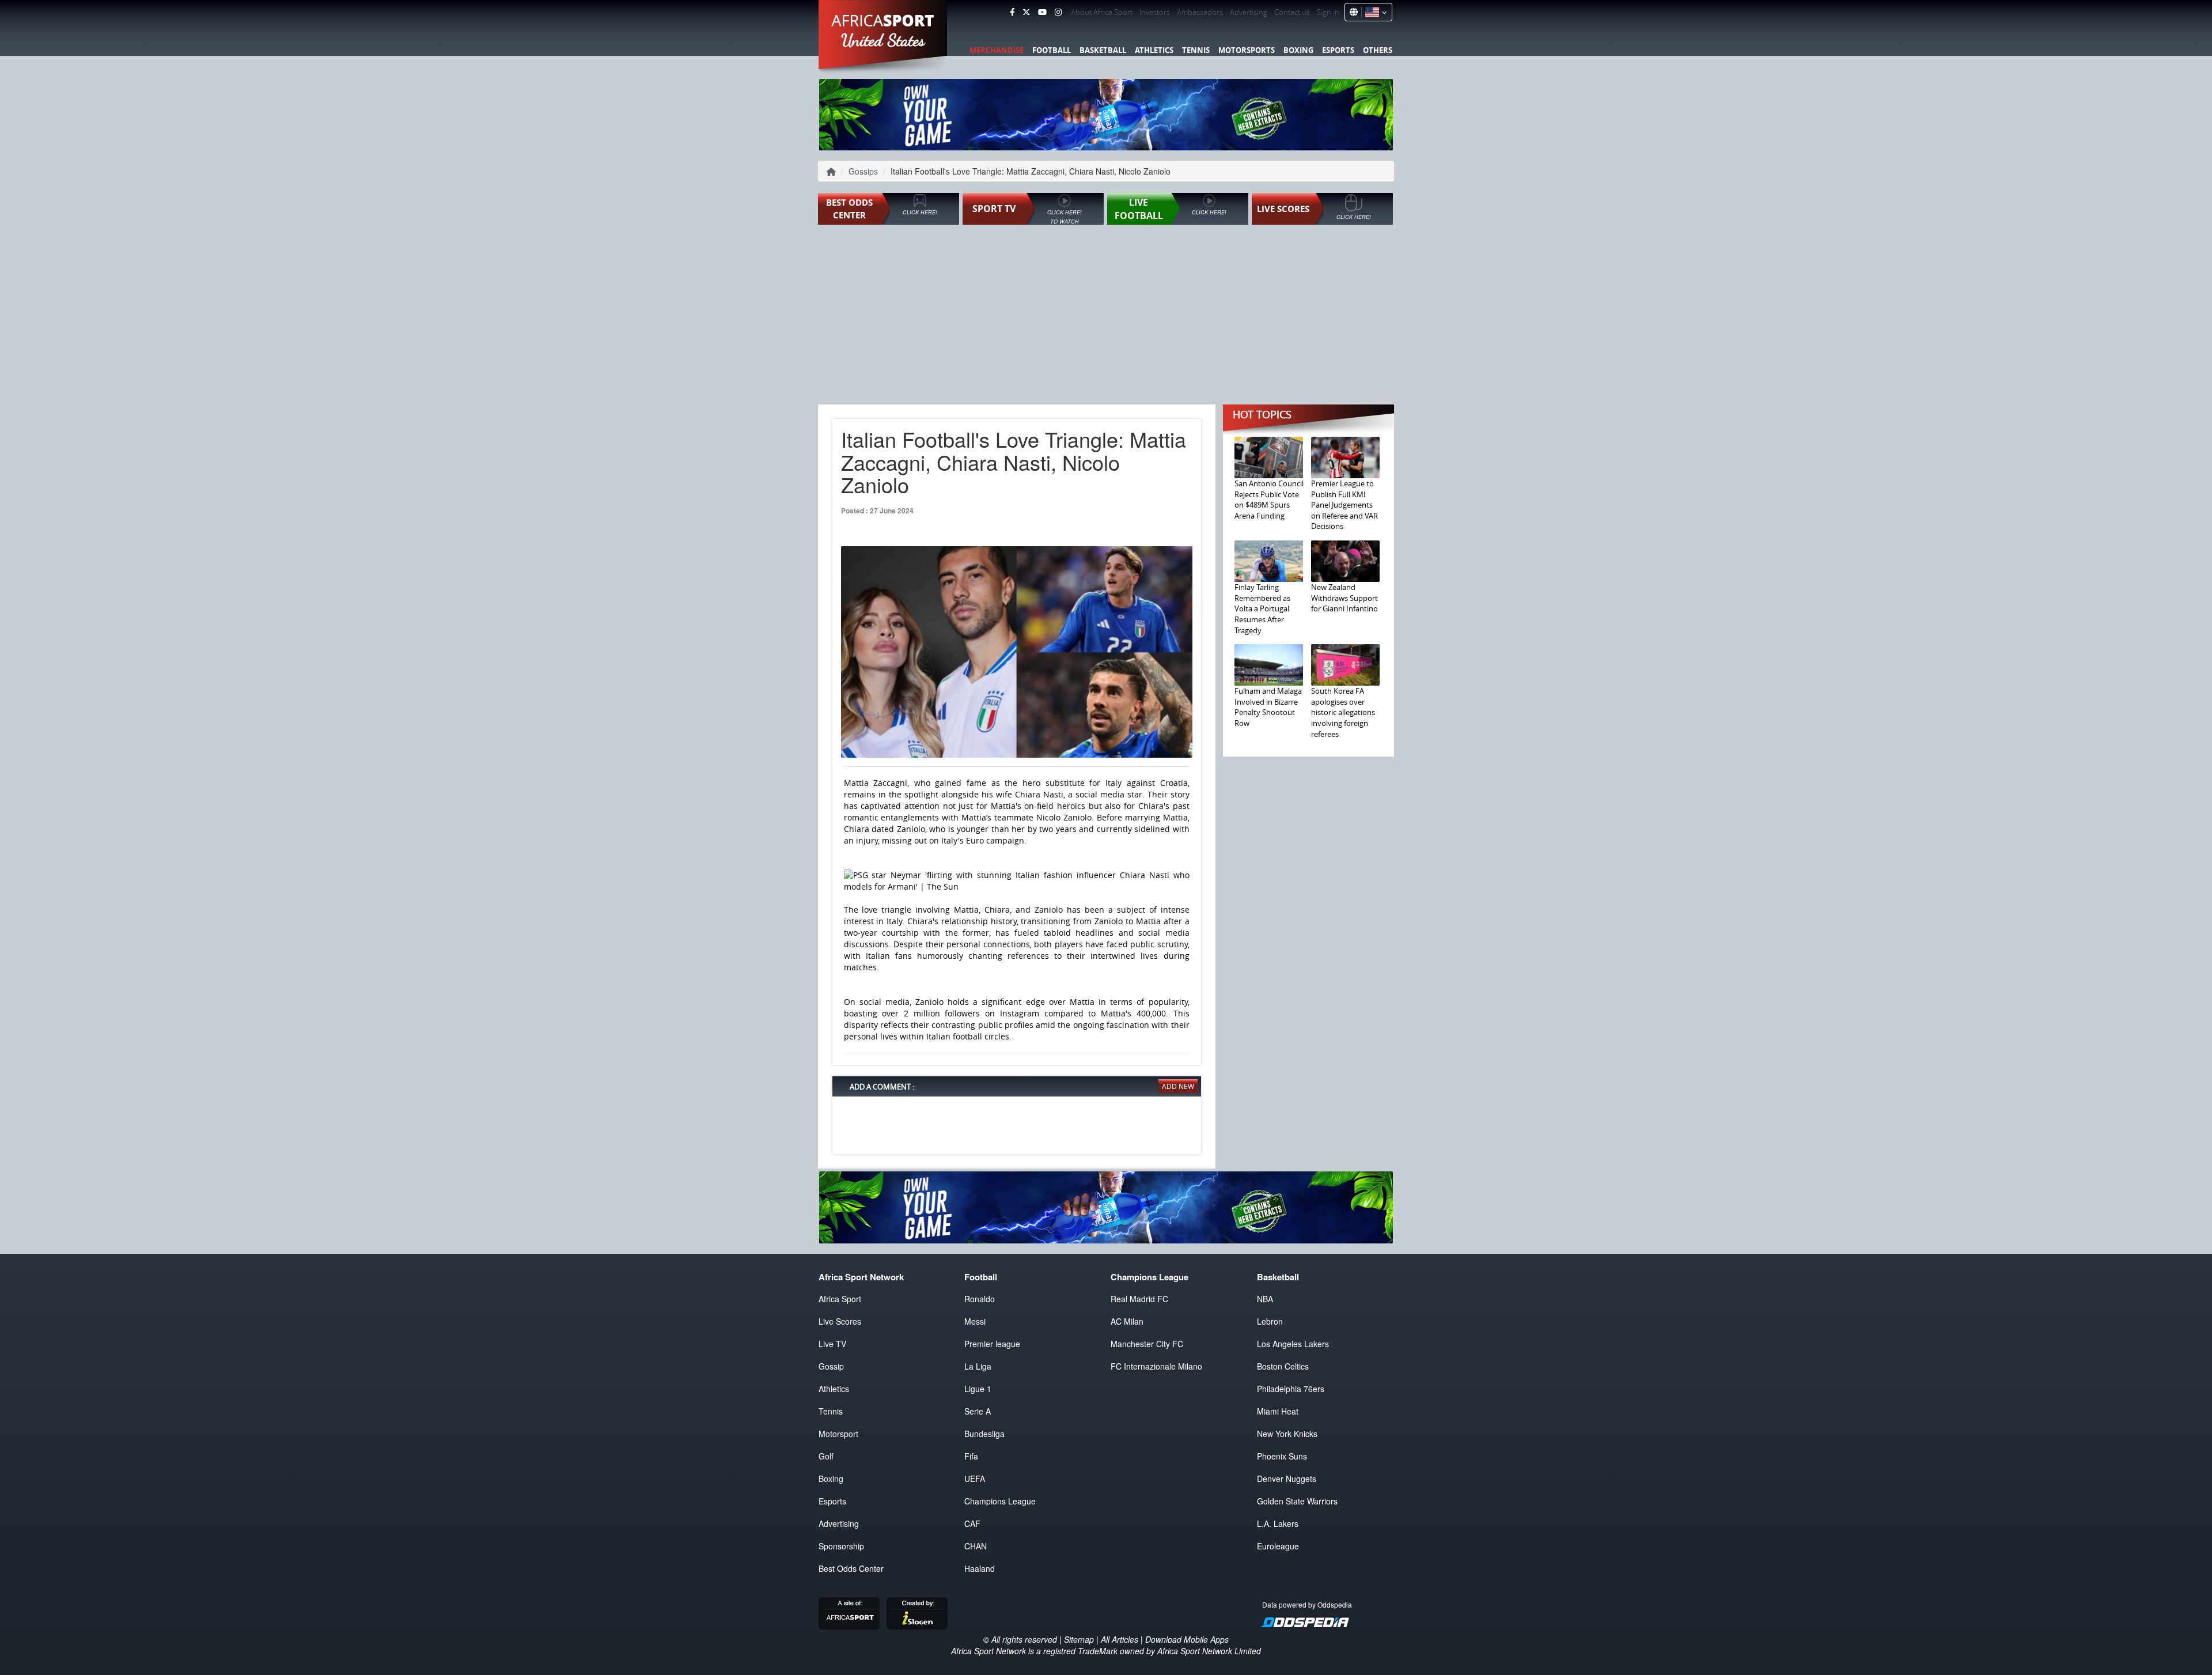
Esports (1338, 50)
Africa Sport (840, 1299)
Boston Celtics (1283, 1366)
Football (1052, 50)
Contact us (1292, 12)
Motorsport (838, 1434)
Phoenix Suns (1282, 1456)
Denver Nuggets (1287, 1479)
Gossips (863, 171)
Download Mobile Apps (1187, 1639)
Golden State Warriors (1297, 1501)
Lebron (1270, 1321)
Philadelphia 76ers (1291, 1389)
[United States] (1374, 12)
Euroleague (1278, 1546)
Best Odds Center (851, 1568)
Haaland (980, 1568)
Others (1378, 50)
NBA (1265, 1299)
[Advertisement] (1106, 316)
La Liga (978, 1366)
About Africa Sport (1102, 12)
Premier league (992, 1344)
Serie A (978, 1411)
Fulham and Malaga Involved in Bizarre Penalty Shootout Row (1268, 707)
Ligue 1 (978, 1389)
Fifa (971, 1456)
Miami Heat (1278, 1411)
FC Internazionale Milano (1156, 1366)
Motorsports (1247, 50)
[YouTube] (1042, 12)
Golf (826, 1456)
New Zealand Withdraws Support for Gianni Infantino (1344, 598)
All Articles (1120, 1639)
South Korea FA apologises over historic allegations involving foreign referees (1343, 712)
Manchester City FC (1147, 1344)
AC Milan (1127, 1321)
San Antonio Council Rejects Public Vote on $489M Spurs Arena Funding (1269, 500)
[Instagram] (1058, 12)
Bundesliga (984, 1434)
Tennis (1196, 50)
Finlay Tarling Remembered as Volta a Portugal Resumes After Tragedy (1262, 608)
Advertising (1249, 12)
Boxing (1298, 50)
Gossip (831, 1366)
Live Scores (840, 1321)
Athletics (1154, 50)
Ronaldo (980, 1299)
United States (883, 40)
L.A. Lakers (1278, 1523)
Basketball (1103, 50)
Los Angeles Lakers (1293, 1344)
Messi (975, 1321)
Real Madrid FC (1139, 1299)
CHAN (976, 1546)
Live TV (832, 1344)
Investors (1155, 12)
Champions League (1000, 1501)
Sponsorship (841, 1546)
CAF (972, 1523)
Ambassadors (1200, 12)
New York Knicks (1287, 1434)
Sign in (1328, 12)
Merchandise (997, 50)
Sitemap (1079, 1639)
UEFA (975, 1479)
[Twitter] (1026, 12)
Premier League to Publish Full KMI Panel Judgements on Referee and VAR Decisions (1344, 505)
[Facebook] (1012, 12)
